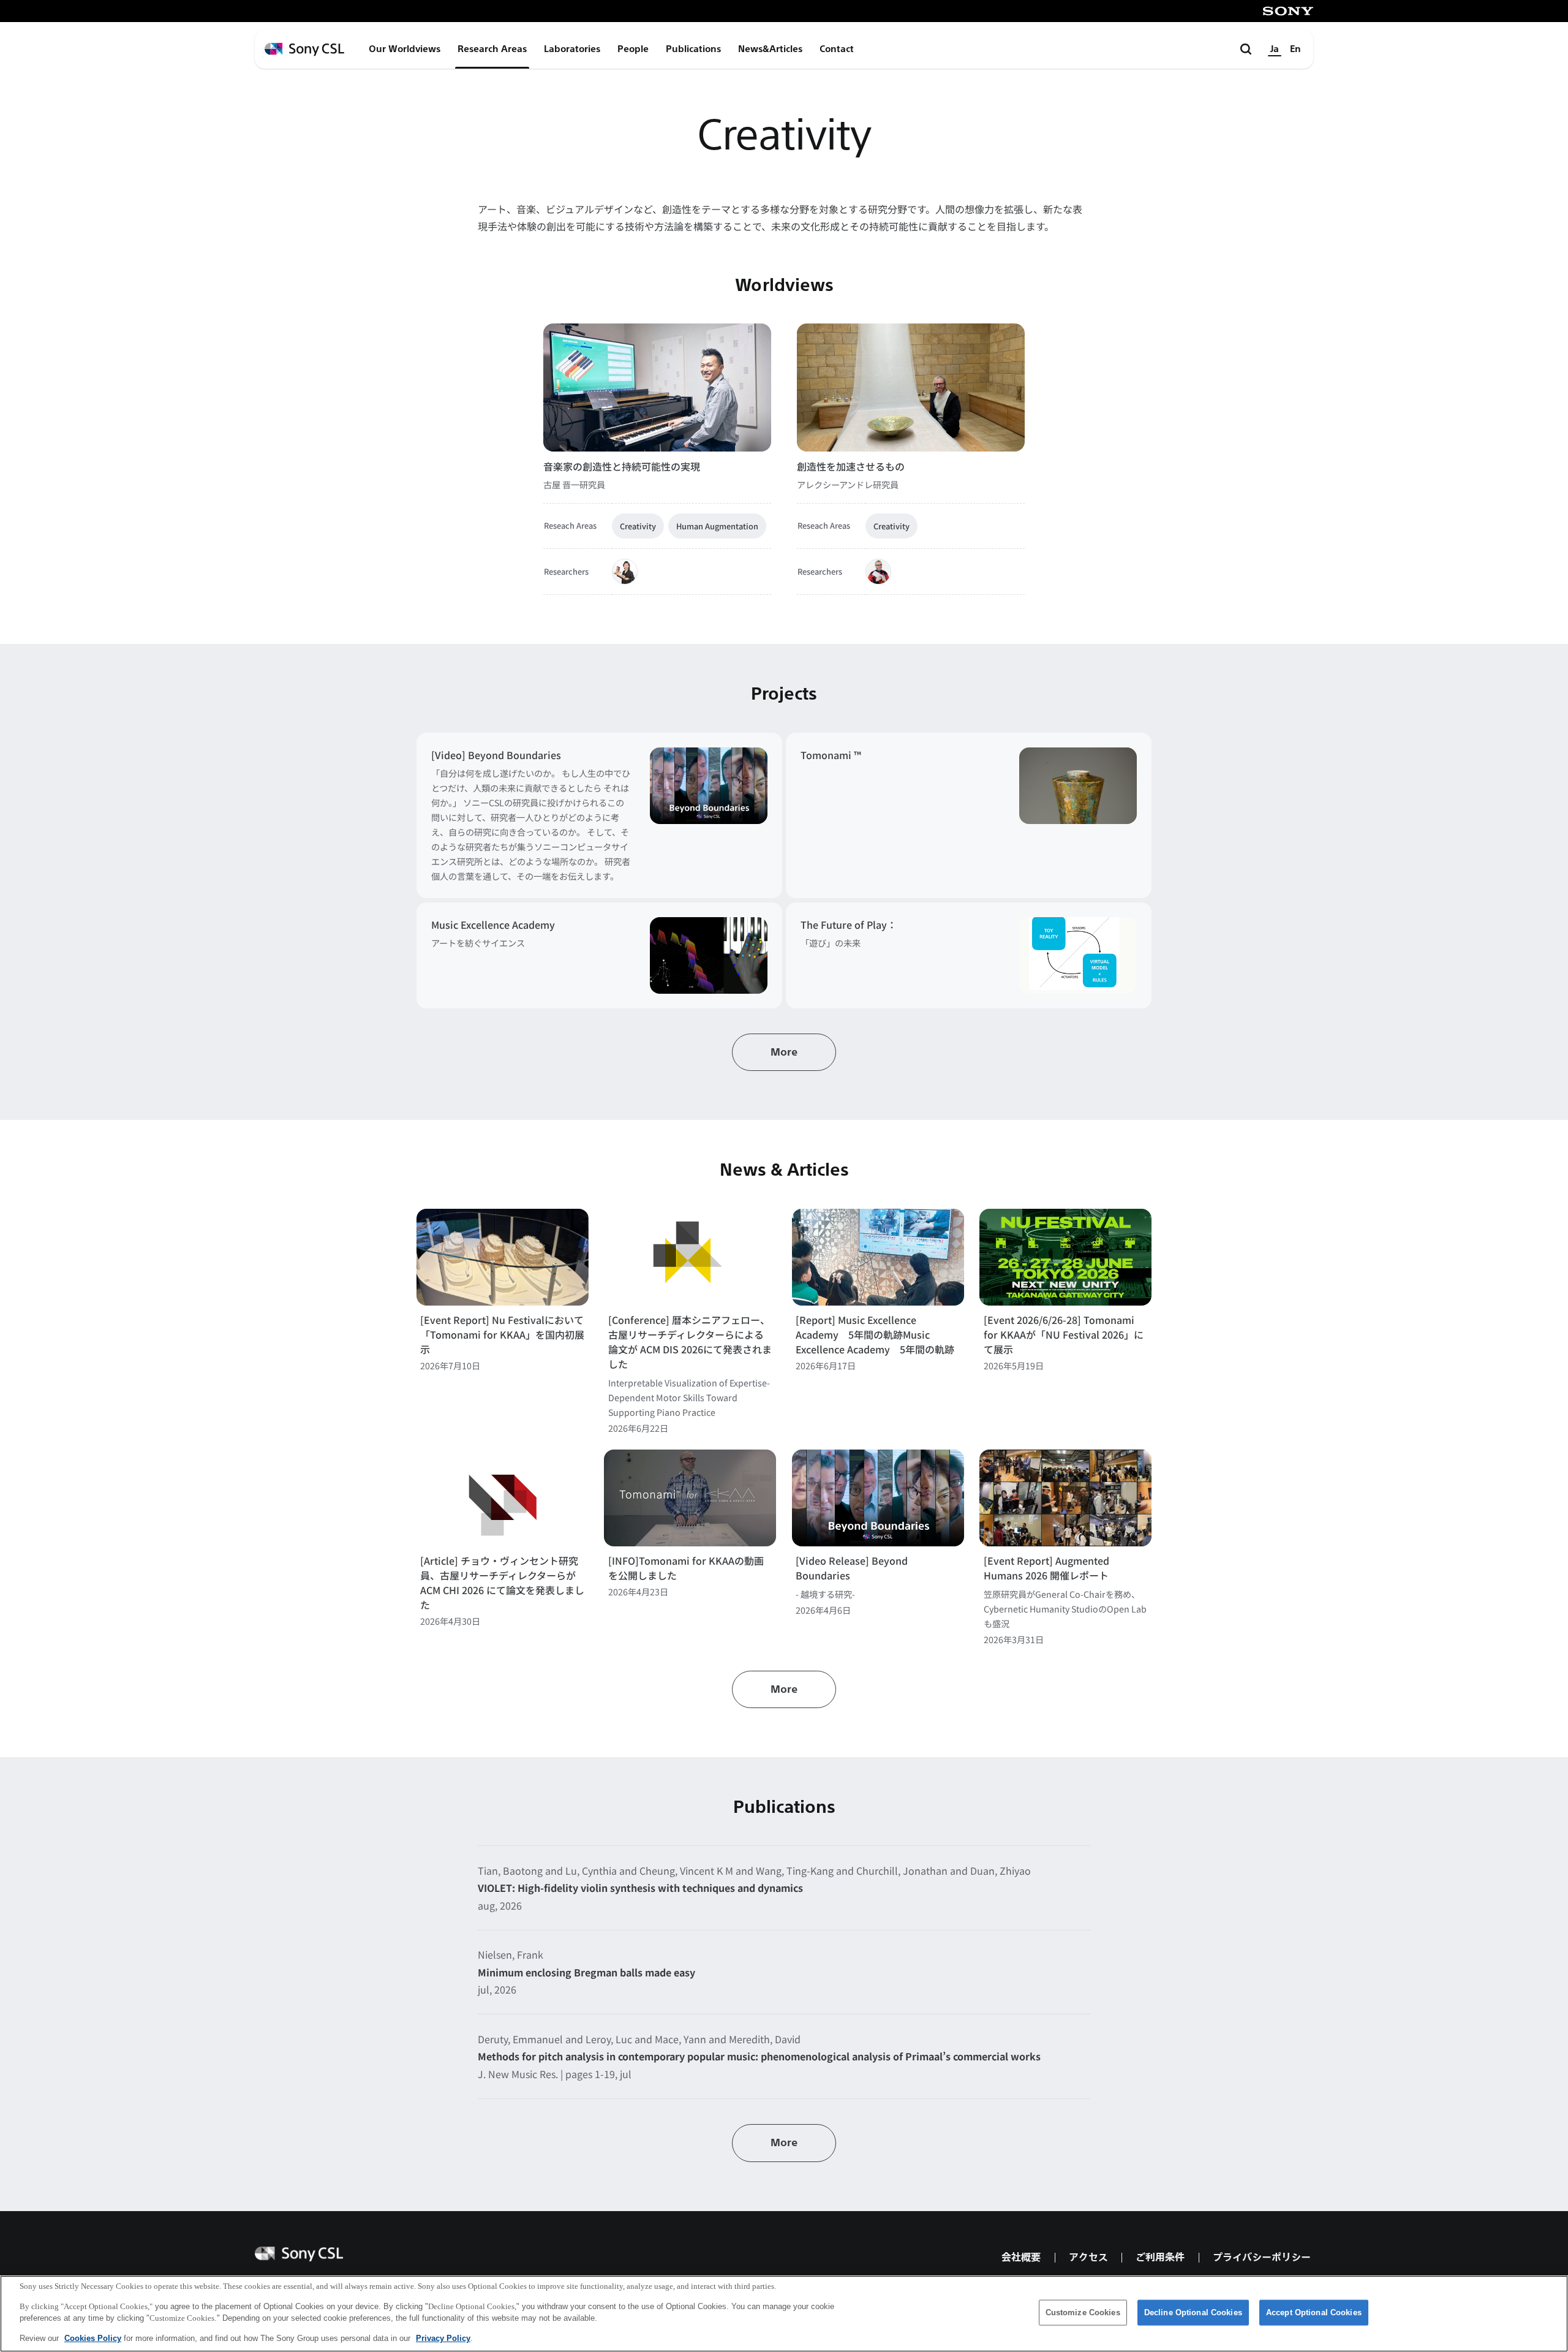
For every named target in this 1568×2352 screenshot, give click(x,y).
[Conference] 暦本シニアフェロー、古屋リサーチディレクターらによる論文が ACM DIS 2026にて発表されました (690, 1342)
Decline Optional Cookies (1193, 2312)
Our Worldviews (405, 49)
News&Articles (770, 49)
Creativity (638, 526)
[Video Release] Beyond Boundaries (852, 1568)
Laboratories (572, 49)
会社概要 (1021, 2257)
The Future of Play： (849, 925)
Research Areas (492, 49)
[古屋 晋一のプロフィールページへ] (625, 572)
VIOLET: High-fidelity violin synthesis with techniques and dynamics (640, 1888)
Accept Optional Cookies (1314, 2312)
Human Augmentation (717, 526)
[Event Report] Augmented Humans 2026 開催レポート (1046, 1568)
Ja (1275, 49)
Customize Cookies (1083, 2312)
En (1295, 49)
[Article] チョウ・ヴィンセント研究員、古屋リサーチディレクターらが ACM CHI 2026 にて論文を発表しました (502, 1582)
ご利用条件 (1160, 2257)
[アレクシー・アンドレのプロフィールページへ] (878, 572)
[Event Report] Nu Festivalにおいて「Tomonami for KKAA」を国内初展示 (502, 1334)
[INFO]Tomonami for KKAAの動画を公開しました (686, 1568)
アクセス (1088, 2257)
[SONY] (1288, 11)
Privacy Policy (443, 2338)
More (784, 1052)
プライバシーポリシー (1262, 2257)
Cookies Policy (93, 2338)
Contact (837, 49)
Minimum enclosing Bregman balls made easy (586, 1972)
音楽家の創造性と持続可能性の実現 (622, 466)
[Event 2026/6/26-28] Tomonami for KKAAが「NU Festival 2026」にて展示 (1064, 1334)
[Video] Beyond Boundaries (496, 755)
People (633, 49)
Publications (693, 49)
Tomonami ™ (831, 755)
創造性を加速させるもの (851, 466)
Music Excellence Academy (493, 925)
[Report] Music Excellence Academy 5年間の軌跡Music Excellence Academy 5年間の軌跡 (875, 1334)
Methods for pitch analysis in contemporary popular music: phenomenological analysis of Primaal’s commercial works (759, 2056)
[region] (784, 2314)
